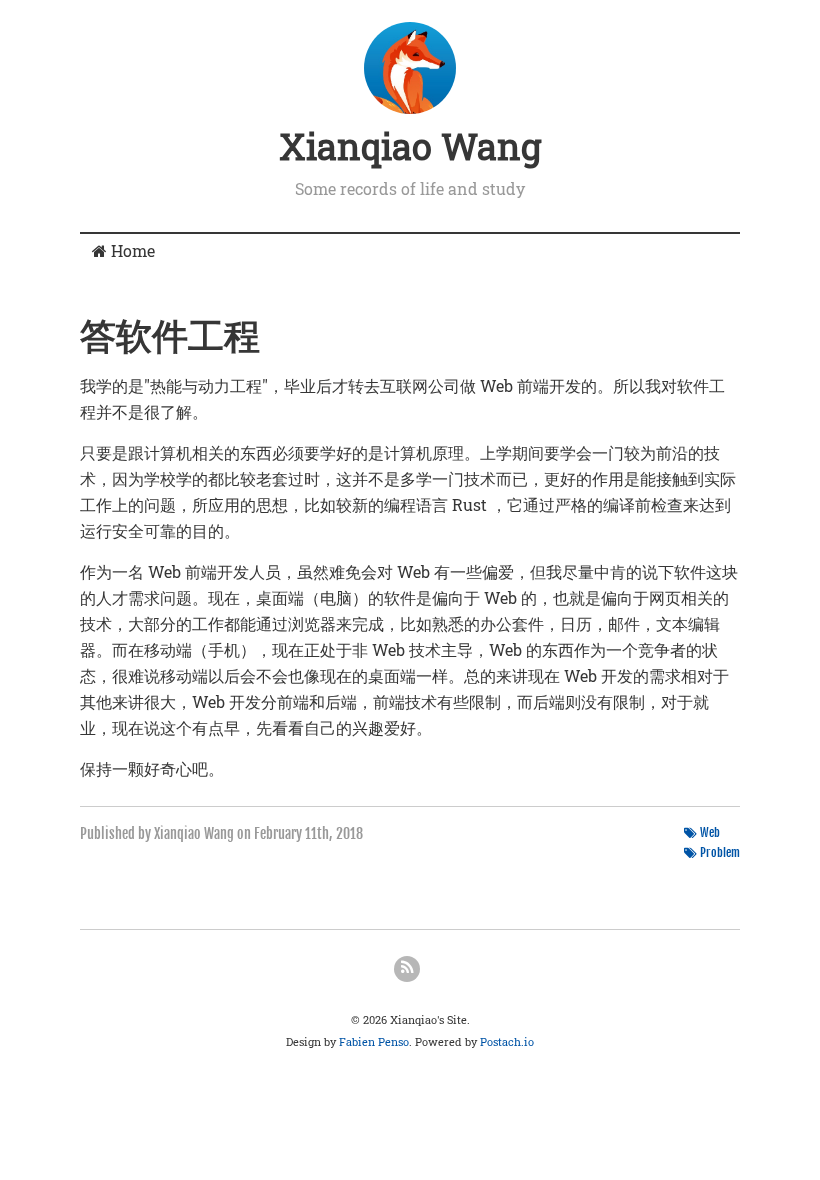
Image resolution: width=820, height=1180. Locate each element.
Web (710, 832)
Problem (720, 852)
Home (131, 250)
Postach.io (507, 1041)
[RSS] (407, 969)
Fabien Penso (374, 1041)
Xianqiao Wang (410, 146)
